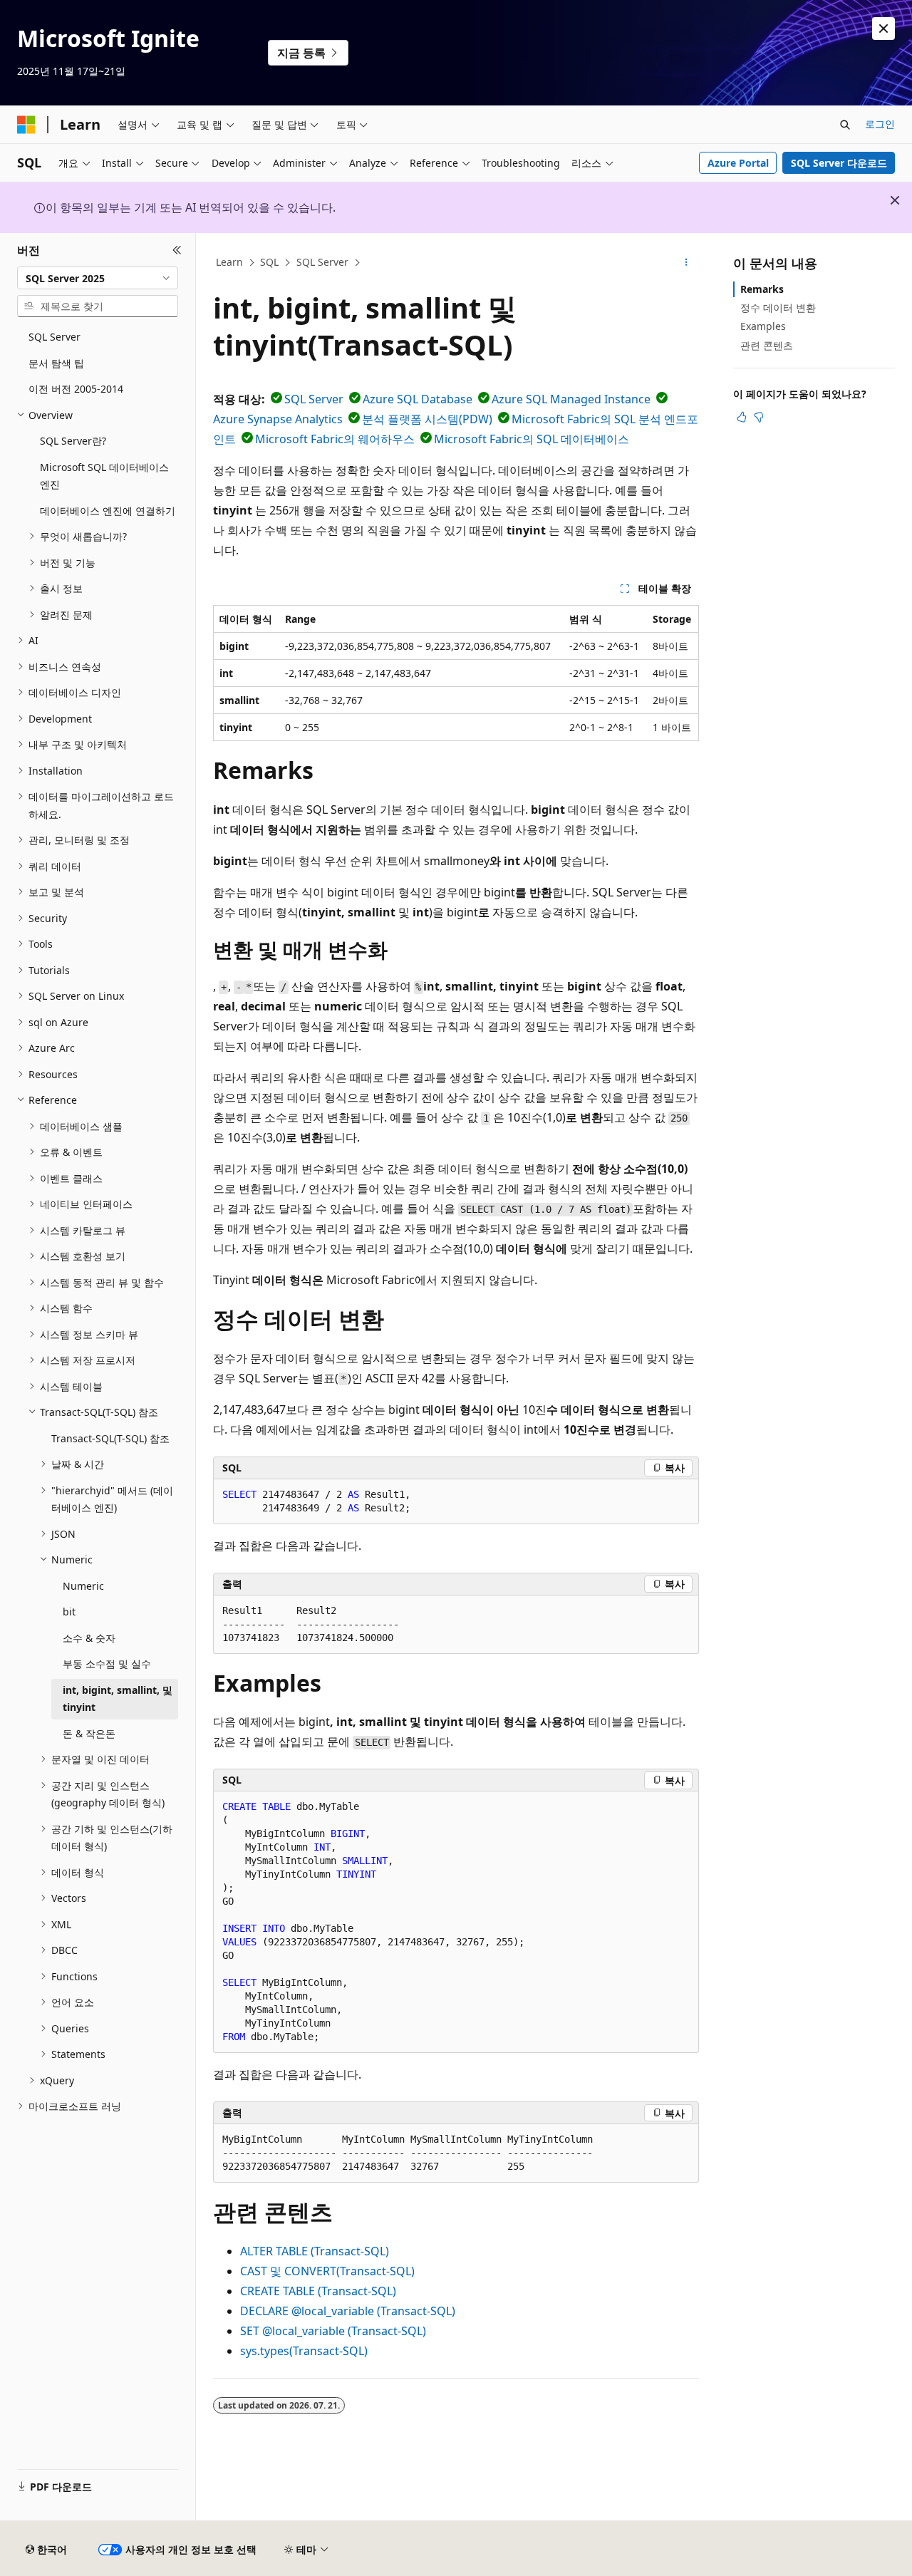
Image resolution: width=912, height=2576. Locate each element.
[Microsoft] (26, 125)
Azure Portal (738, 163)
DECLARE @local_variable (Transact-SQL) (348, 2311)
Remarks (762, 289)
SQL (269, 262)
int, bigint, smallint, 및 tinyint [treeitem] (118, 1699)
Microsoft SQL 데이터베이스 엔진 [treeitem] (104, 476)
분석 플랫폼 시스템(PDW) (427, 419)
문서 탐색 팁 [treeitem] (56, 363)
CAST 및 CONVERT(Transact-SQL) (327, 2271)
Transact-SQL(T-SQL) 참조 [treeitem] (110, 1438)
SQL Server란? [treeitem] (73, 441)
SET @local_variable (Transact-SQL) (333, 2331)
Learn (229, 262)
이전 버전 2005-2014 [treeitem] (76, 389)
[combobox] (98, 278)
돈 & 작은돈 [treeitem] (89, 1733)
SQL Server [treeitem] (55, 337)
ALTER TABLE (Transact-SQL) (315, 2251)
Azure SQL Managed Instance (571, 399)
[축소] (177, 250)
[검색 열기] (845, 125)
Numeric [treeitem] (83, 1586)
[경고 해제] (883, 29)
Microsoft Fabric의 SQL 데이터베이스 (532, 439)
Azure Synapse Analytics (278, 419)
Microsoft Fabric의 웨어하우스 (335, 439)
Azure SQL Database (418, 399)
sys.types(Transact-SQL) (304, 2351)
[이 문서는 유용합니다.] (742, 417)
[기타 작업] (686, 263)
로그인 (880, 124)
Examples (763, 326)
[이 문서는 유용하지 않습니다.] (759, 417)
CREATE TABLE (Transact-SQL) (318, 2291)
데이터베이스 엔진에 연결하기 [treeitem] (108, 511)
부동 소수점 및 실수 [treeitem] (107, 1664)
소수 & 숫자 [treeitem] (89, 1638)
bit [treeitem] (69, 1612)
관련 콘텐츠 (767, 345)
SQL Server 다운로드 (839, 163)
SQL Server (322, 262)
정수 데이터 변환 (778, 307)
